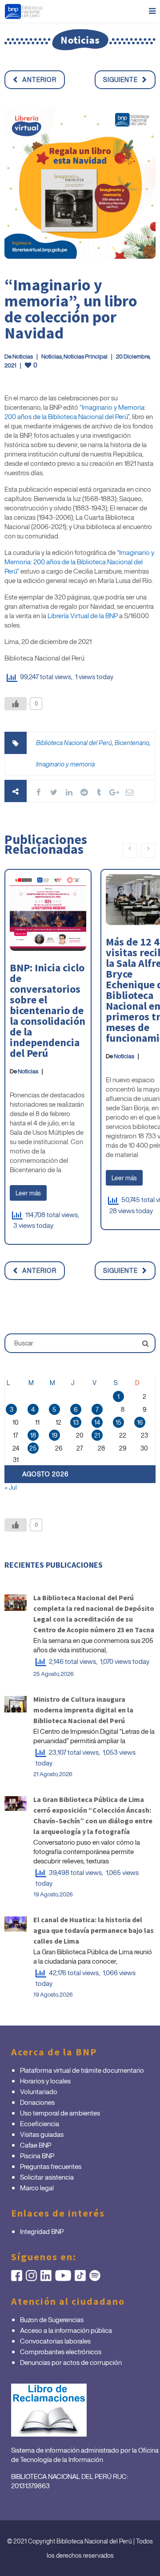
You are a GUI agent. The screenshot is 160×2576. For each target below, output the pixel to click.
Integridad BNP (42, 2231)
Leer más (28, 1193)
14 (97, 1422)
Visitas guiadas (42, 2134)
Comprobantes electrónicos (61, 2352)
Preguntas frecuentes (51, 2166)
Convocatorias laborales (55, 2341)
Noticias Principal (86, 357)
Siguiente (120, 79)
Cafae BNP (36, 2145)
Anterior (39, 79)
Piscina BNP (37, 2156)
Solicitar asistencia (47, 2177)
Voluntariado (39, 2091)
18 (33, 1435)
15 (118, 1422)
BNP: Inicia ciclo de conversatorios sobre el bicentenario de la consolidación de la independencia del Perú (48, 1010)
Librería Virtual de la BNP (83, 615)
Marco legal (37, 2188)
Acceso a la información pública (66, 2330)
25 (33, 1448)
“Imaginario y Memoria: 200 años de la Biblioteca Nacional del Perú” (75, 412)
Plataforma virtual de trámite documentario (82, 2070)
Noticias (23, 357)
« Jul (11, 1487)
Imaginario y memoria (65, 764)
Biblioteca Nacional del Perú (74, 743)
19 (54, 1435)
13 (76, 1422)
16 (140, 1422)
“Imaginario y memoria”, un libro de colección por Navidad (71, 309)
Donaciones (37, 2102)
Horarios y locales (45, 2081)
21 (97, 1435)
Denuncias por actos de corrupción (71, 2362)
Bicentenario (132, 743)
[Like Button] (16, 704)
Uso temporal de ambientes (60, 2113)
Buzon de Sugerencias (52, 2319)
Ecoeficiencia (40, 2124)
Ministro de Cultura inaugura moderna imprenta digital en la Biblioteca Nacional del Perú (83, 1710)
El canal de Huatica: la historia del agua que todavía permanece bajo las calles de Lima (94, 1930)
